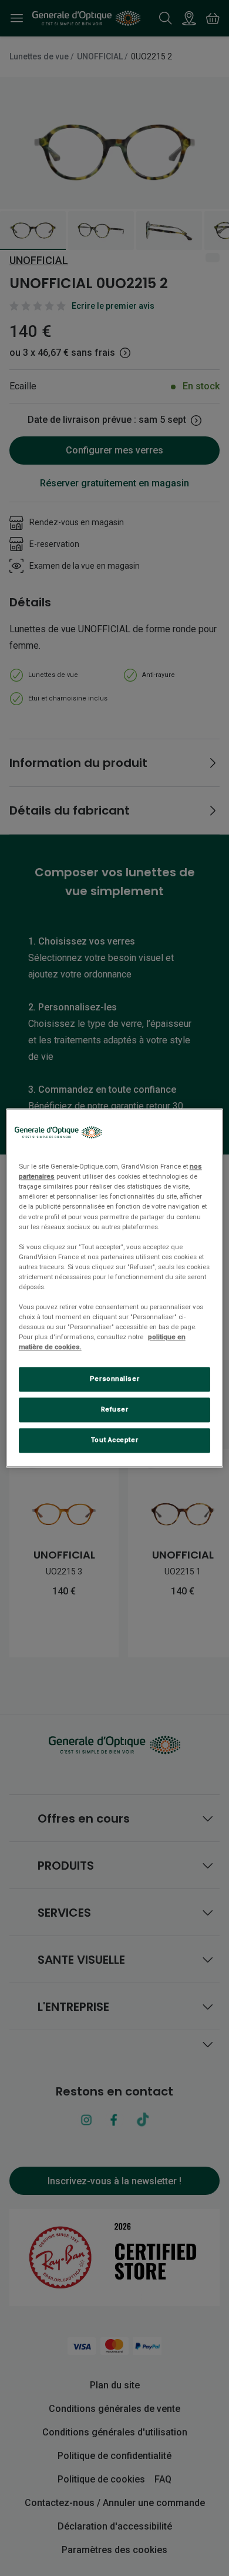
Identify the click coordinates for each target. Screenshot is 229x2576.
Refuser (115, 1410)
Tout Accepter (114, 1440)
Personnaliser (114, 1379)
